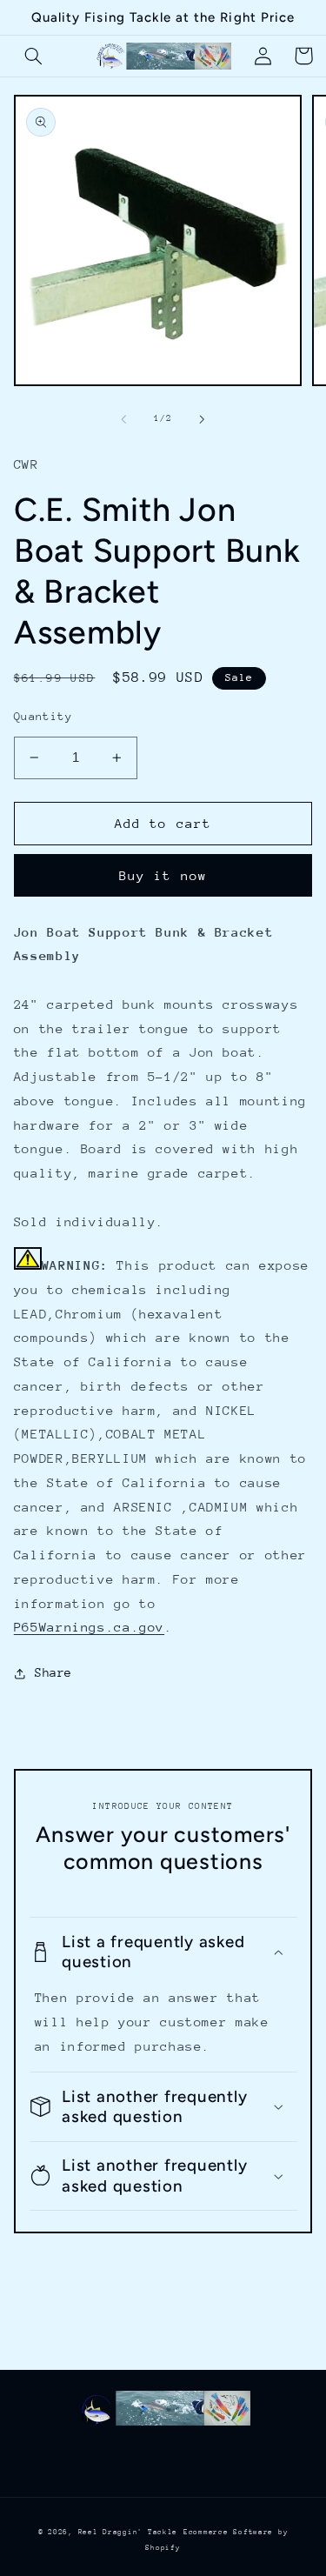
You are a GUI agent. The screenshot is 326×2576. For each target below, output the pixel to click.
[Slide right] (203, 419)
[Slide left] (123, 419)
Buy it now (163, 875)
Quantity (43, 716)
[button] (34, 56)
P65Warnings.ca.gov (89, 1627)
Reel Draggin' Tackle (128, 2532)
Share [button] (53, 1672)
